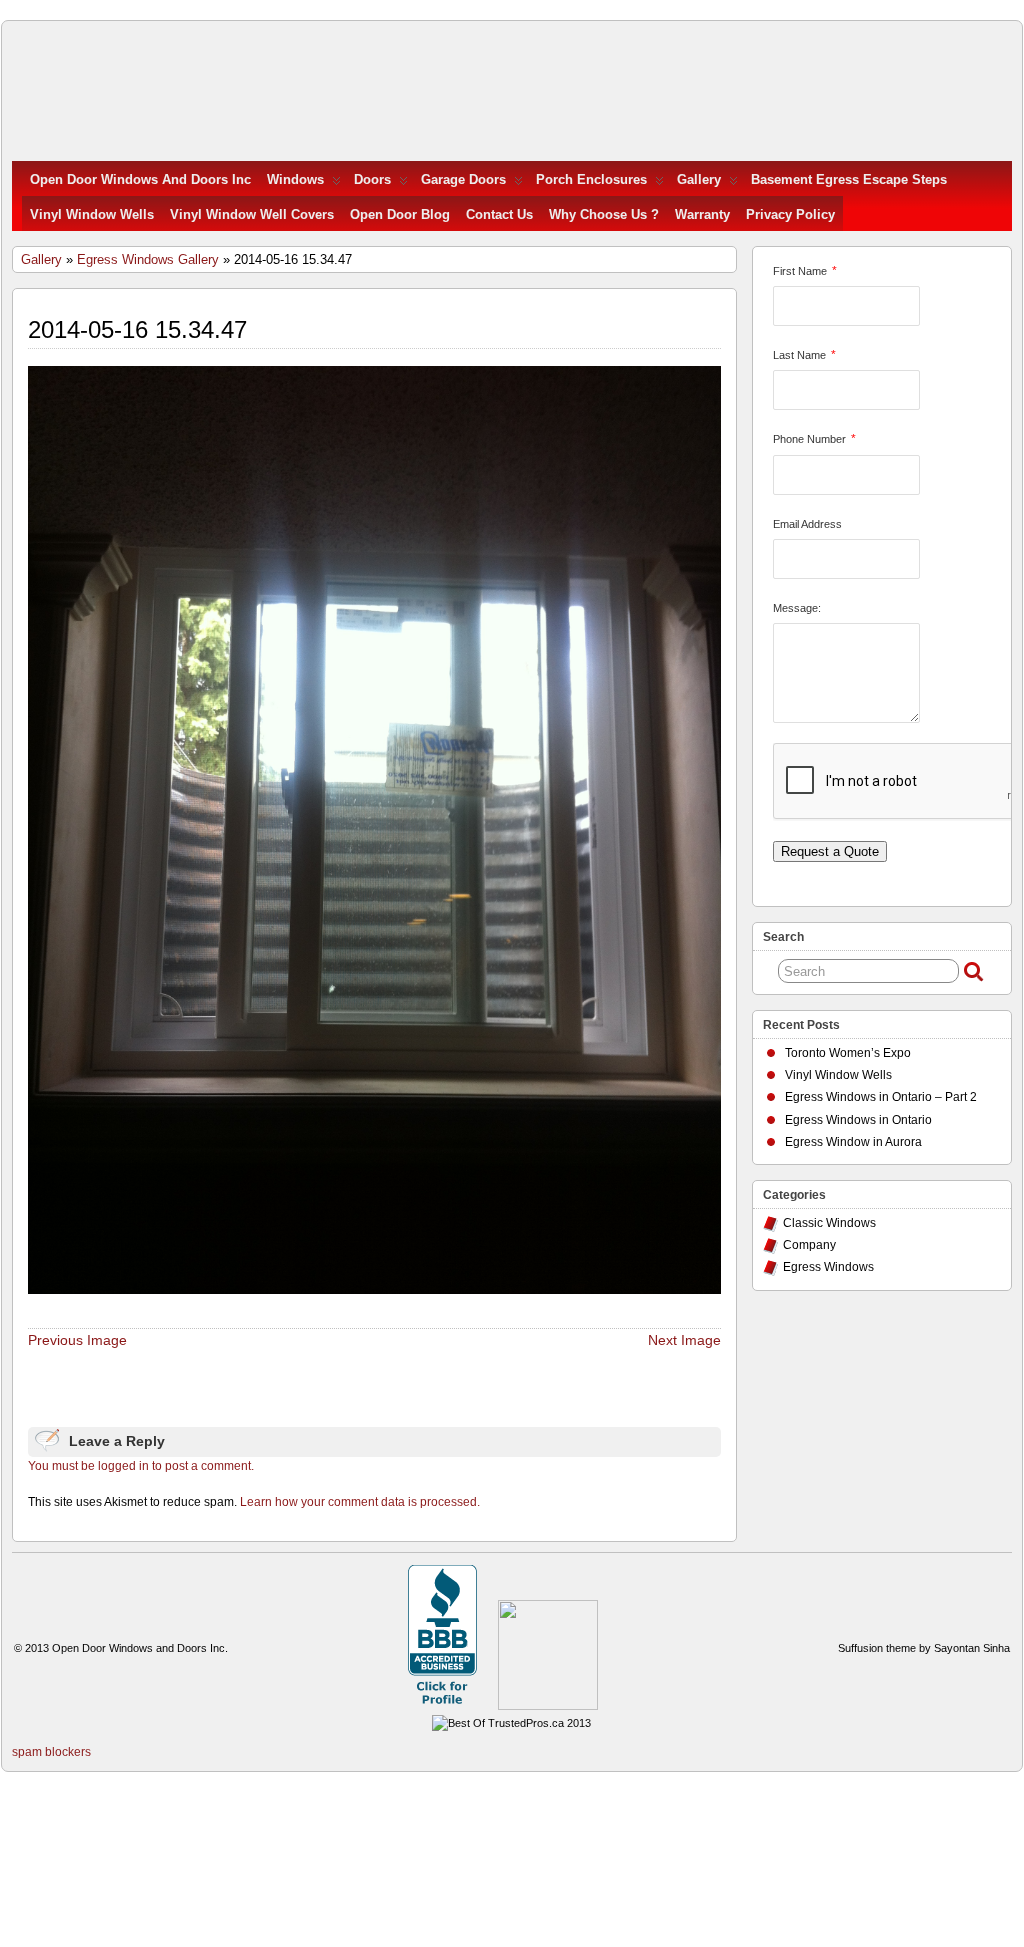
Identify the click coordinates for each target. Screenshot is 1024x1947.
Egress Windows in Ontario (858, 1120)
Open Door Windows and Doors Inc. (140, 1648)
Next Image (684, 1340)
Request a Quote (830, 851)
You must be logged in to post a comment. (141, 1466)
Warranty (702, 214)
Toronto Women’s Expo (848, 1053)
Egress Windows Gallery (148, 259)
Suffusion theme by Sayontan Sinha (924, 1648)
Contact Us (499, 214)
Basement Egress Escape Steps (849, 179)
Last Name (799, 355)
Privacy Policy (790, 214)
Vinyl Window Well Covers (252, 214)
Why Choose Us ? (604, 214)
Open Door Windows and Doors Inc (140, 179)
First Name (800, 271)
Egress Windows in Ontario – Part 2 (881, 1097)
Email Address (807, 524)
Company (809, 1245)
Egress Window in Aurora (853, 1142)
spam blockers (51, 1752)
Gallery (699, 179)
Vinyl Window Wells (92, 214)
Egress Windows (828, 1267)
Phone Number (809, 439)
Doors (372, 179)
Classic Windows (829, 1223)
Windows (295, 179)
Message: (797, 608)
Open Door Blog (400, 214)
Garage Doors (463, 179)
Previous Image (77, 1340)
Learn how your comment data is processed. (360, 1502)
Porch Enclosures (591, 179)
